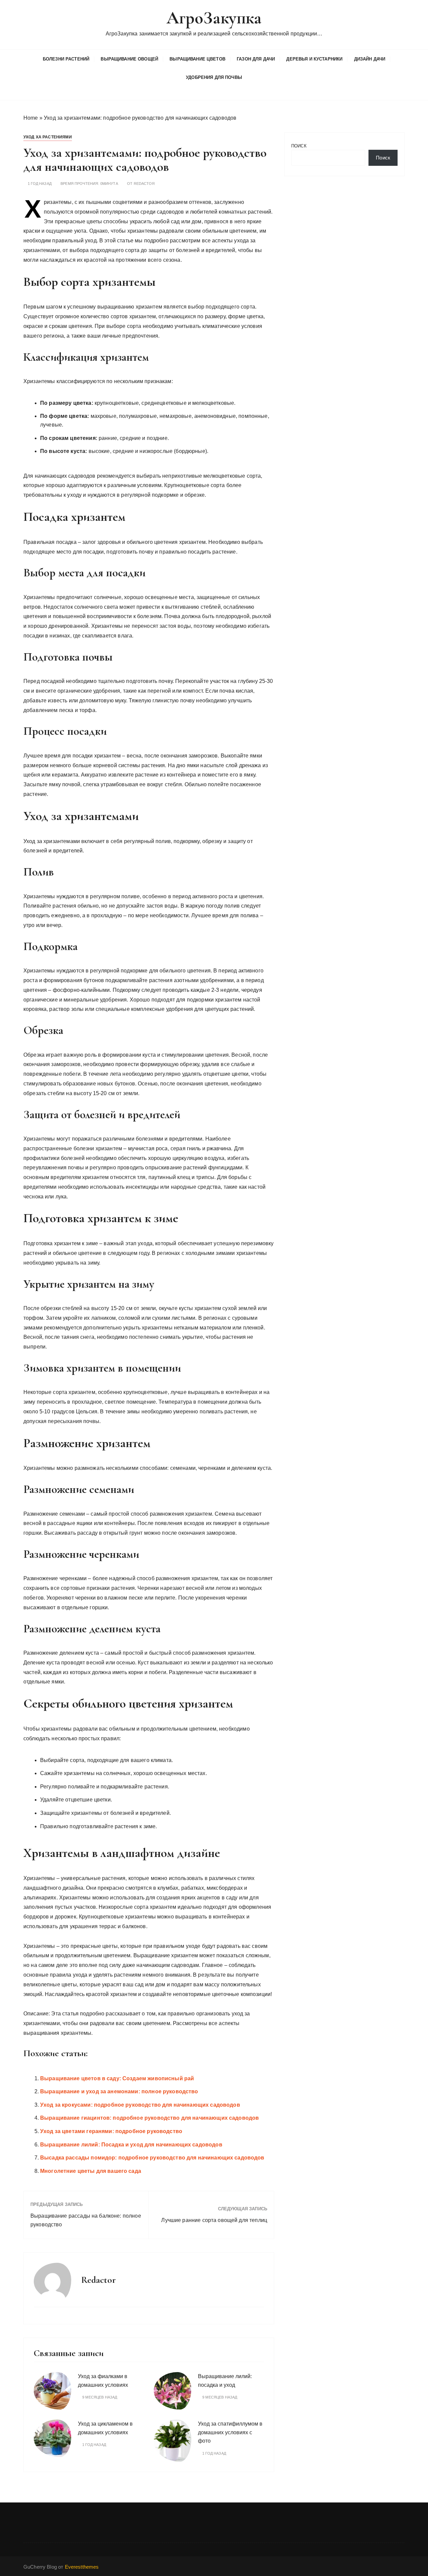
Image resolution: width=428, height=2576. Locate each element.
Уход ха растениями (48, 137)
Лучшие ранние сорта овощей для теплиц (214, 2220)
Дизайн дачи (370, 59)
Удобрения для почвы (214, 77)
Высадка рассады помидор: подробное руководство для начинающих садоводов (152, 2158)
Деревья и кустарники (314, 59)
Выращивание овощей (129, 59)
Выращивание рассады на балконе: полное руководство (86, 2220)
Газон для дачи (256, 59)
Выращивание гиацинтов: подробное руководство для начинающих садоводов (149, 2118)
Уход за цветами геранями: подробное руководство (111, 2131)
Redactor (144, 184)
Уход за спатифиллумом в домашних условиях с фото (230, 2432)
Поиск (299, 146)
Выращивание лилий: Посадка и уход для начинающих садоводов (131, 2145)
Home (31, 118)
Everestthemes (82, 2567)
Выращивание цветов (197, 59)
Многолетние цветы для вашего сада (91, 2171)
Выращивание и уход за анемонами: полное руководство (119, 2091)
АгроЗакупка (214, 18)
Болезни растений (66, 59)
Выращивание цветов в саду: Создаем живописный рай (117, 2078)
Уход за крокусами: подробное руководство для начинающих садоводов (140, 2105)
